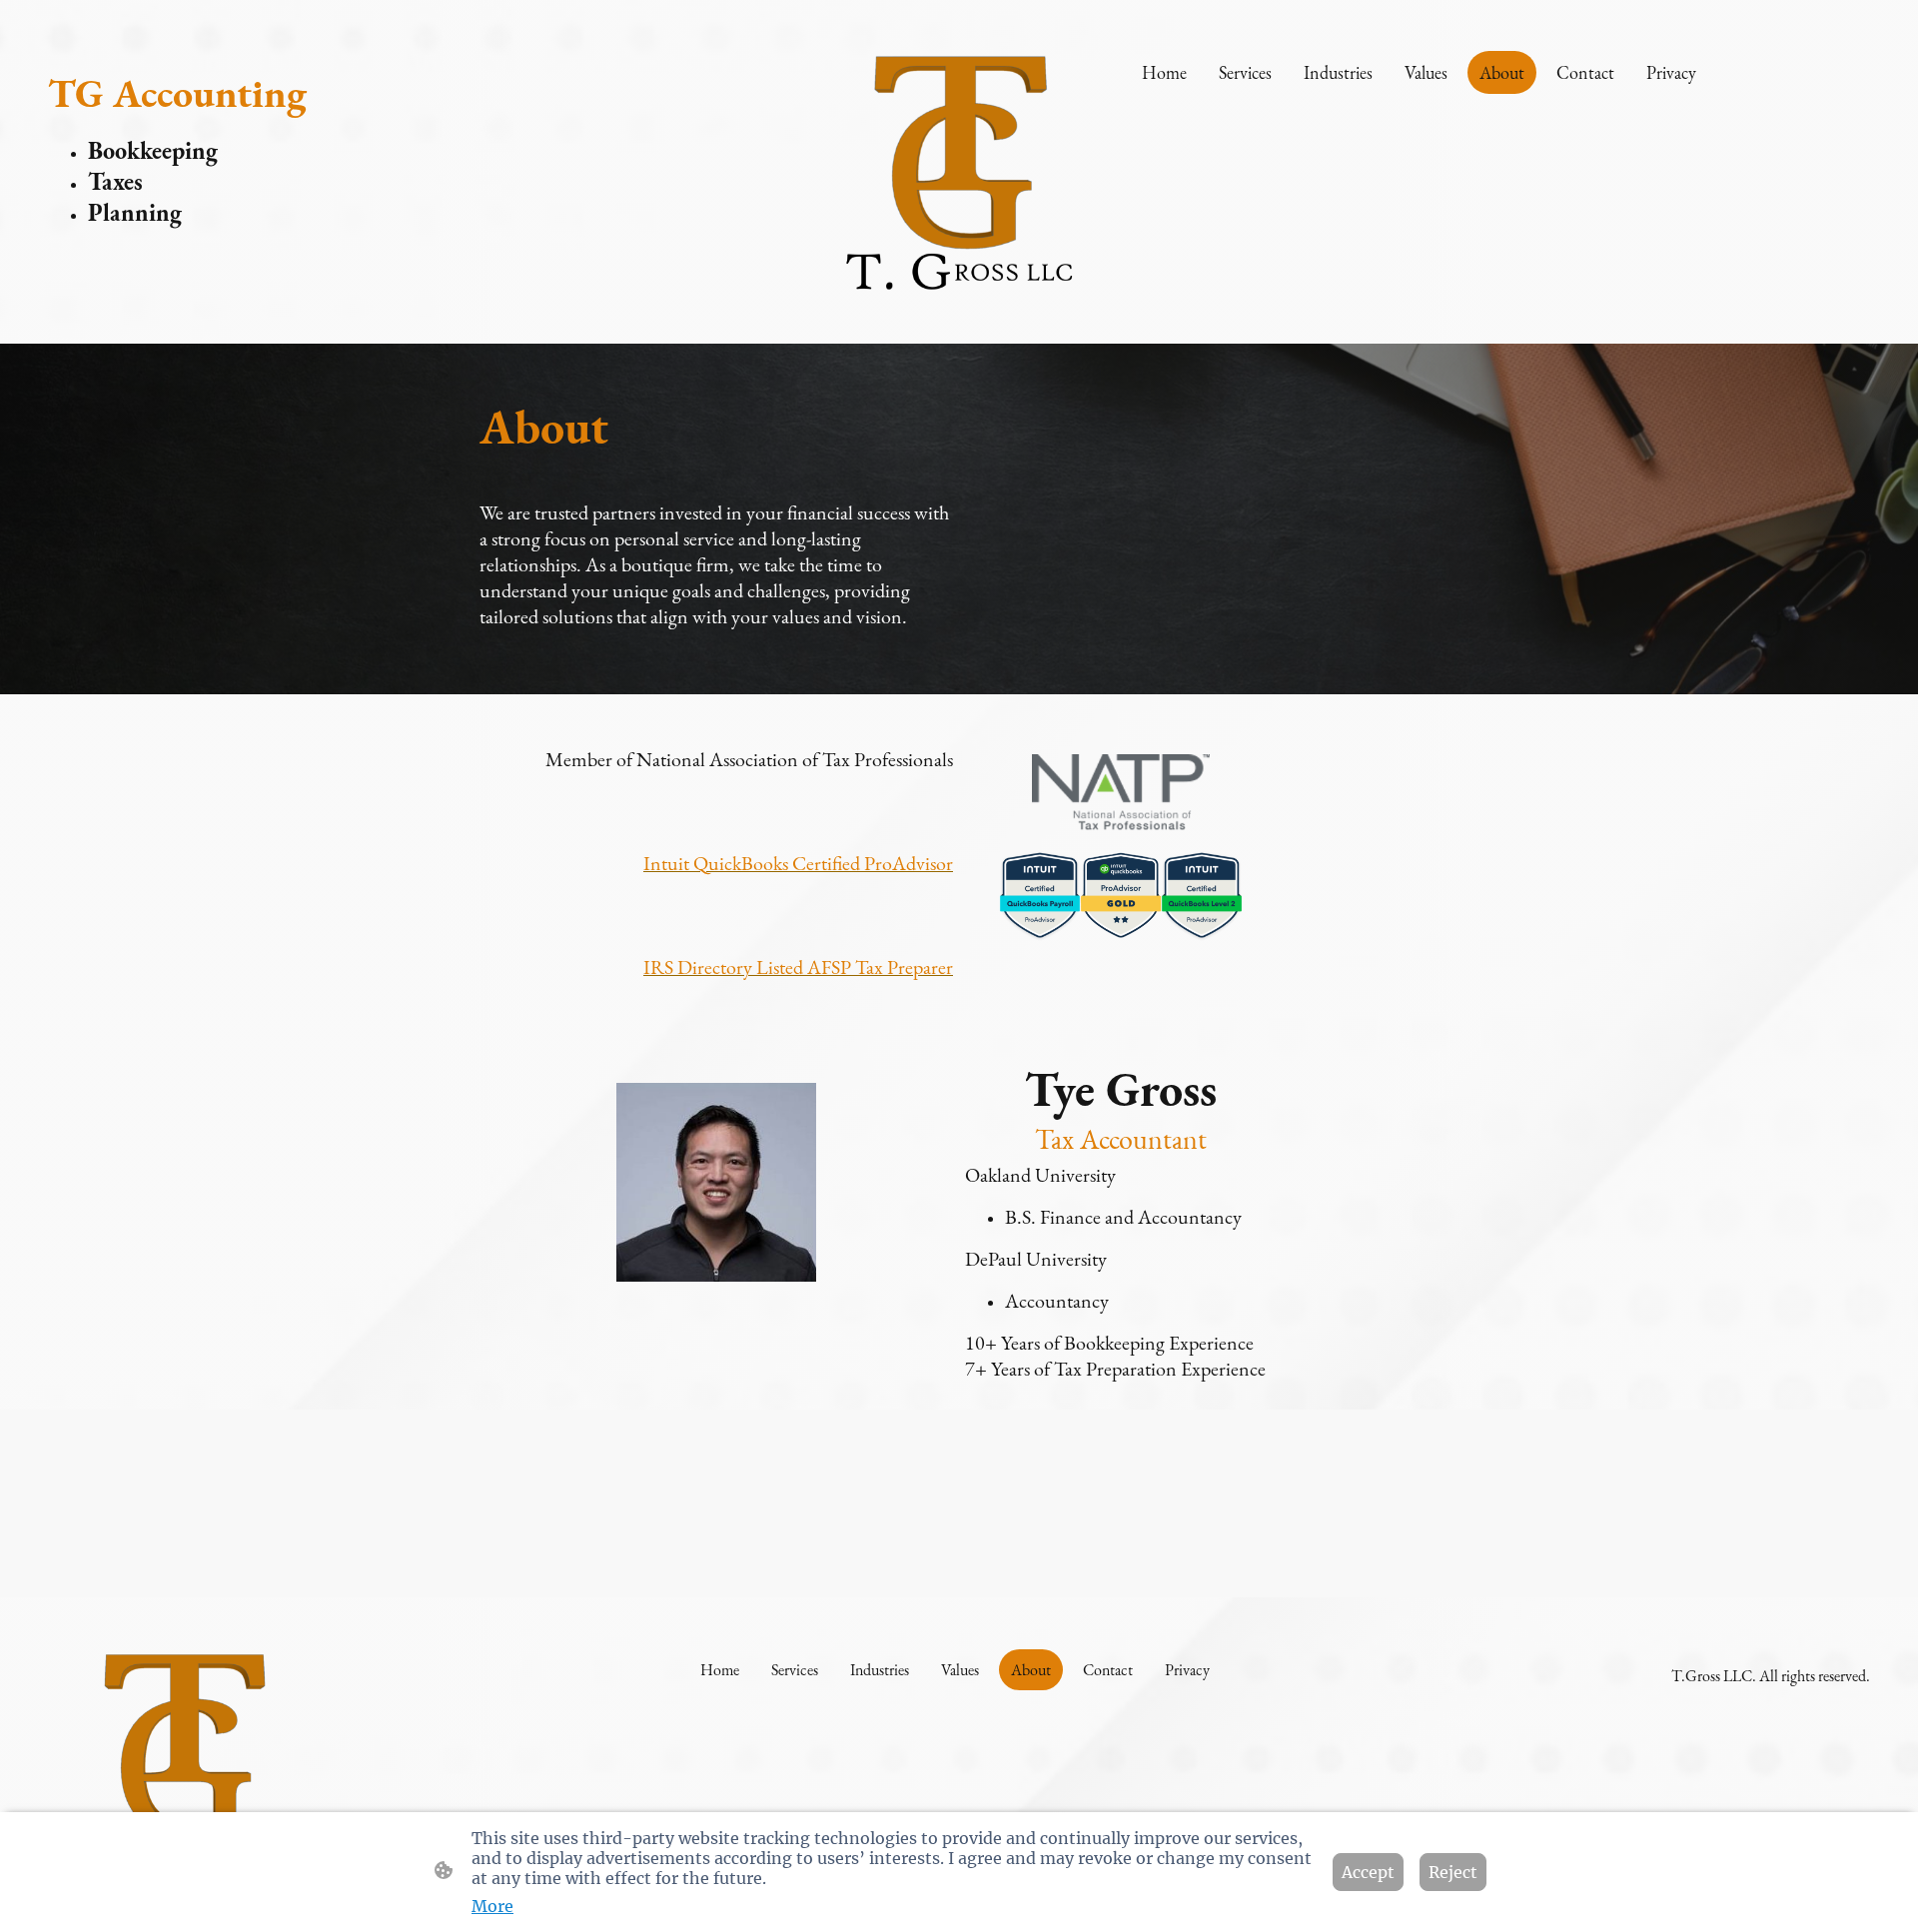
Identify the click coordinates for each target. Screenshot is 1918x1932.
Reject (1453, 1872)
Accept (1368, 1872)
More (492, 1906)
